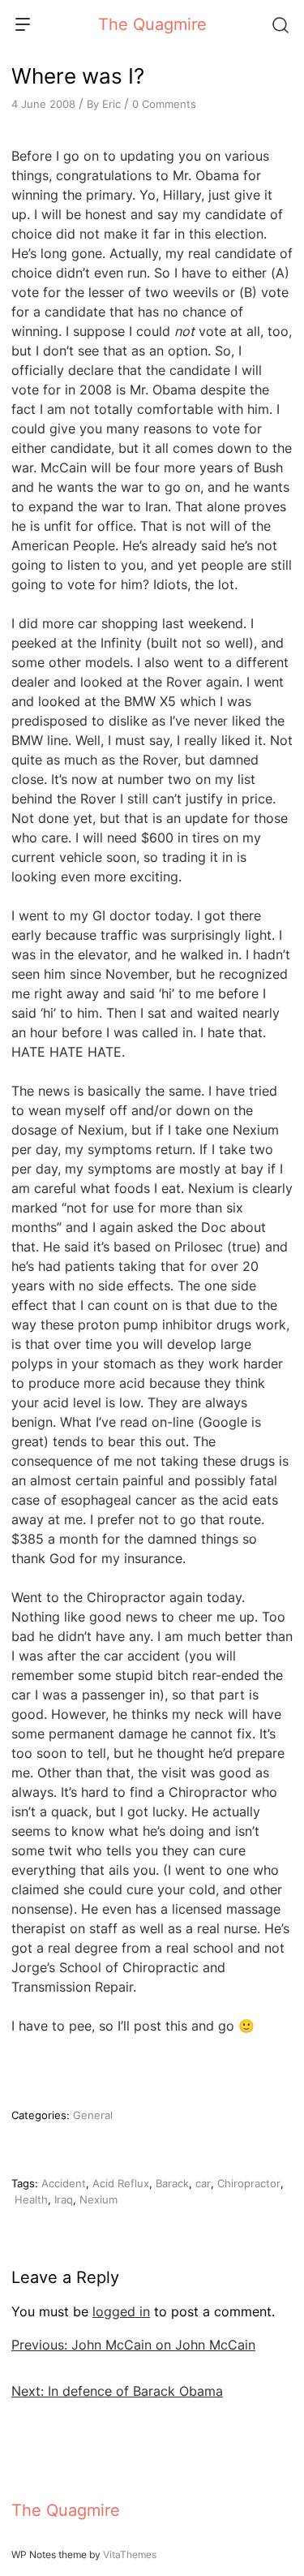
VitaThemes (130, 2554)
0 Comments (164, 104)
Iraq (64, 2199)
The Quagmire (152, 24)
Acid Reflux (121, 2183)
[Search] (280, 24)
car (203, 2183)
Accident (64, 2183)
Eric (111, 104)
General (93, 2115)
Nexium (98, 2199)
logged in (121, 2311)
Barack (172, 2183)
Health (31, 2199)
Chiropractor (249, 2183)
